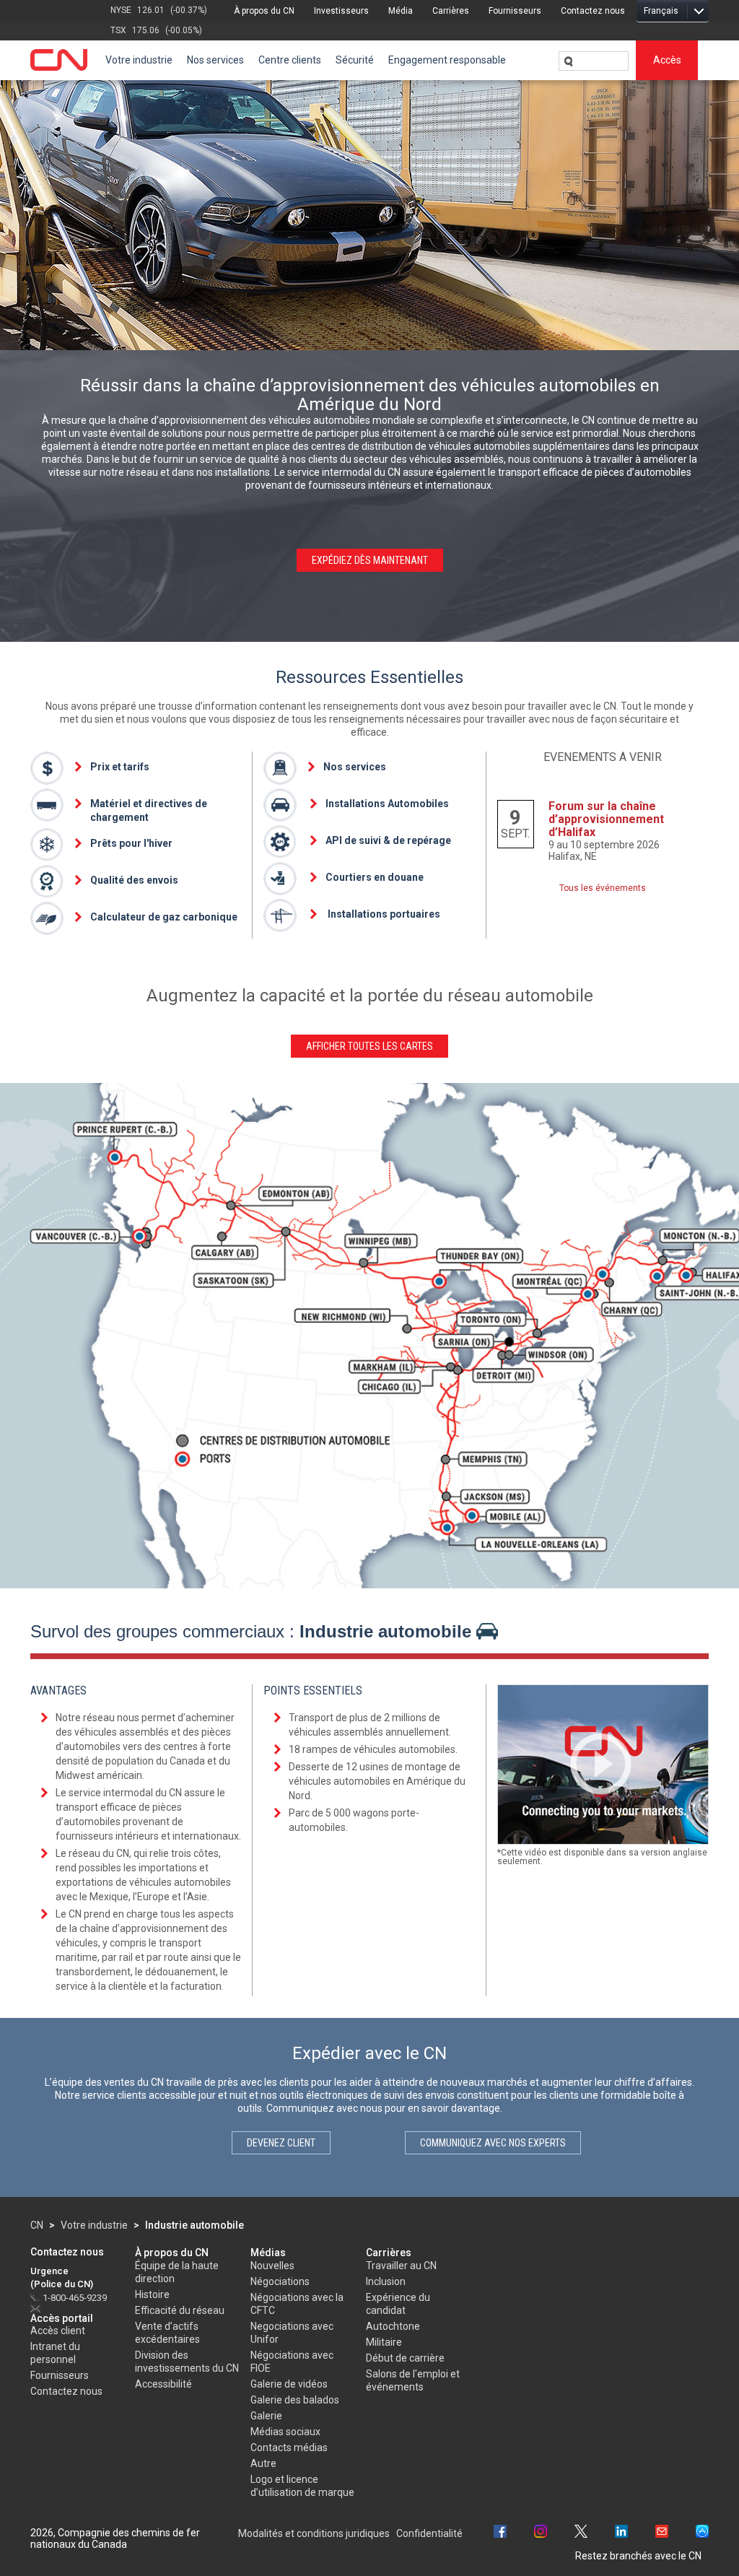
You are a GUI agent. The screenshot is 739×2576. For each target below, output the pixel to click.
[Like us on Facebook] (500, 2533)
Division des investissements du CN (187, 2362)
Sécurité (355, 60)
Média (401, 11)
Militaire (384, 2342)
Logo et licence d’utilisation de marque (302, 2486)
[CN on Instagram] (541, 2533)
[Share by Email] (662, 2533)
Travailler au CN (401, 2266)
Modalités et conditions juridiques (314, 2533)
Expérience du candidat (398, 2304)
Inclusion (386, 2281)
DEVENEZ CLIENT (281, 2143)
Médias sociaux (285, 2432)
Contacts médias (289, 2447)
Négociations (280, 2281)
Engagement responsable (447, 60)
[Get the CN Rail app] (702, 2533)
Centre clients (290, 60)
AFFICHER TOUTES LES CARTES (369, 1046)
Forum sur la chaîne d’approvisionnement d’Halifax (606, 819)
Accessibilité (163, 2384)
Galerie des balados (295, 2400)
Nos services (215, 60)
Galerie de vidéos (289, 2384)
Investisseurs (341, 11)
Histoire (152, 2294)
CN (37, 2225)
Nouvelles (272, 2266)
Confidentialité (429, 2533)
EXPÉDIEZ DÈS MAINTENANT (370, 560)
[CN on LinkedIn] (621, 2533)
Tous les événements (603, 888)
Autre (263, 2463)
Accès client (58, 2331)
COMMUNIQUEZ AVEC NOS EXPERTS (493, 2143)
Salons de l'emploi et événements (413, 2380)
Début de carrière (405, 2358)
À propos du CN (264, 11)
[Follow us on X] (581, 2533)
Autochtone (393, 2326)
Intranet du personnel (55, 2353)
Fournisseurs (515, 11)
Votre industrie (139, 60)
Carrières (451, 11)
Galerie (266, 2416)
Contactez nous (593, 11)
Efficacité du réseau (180, 2310)
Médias (268, 2253)
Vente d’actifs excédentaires (167, 2333)
